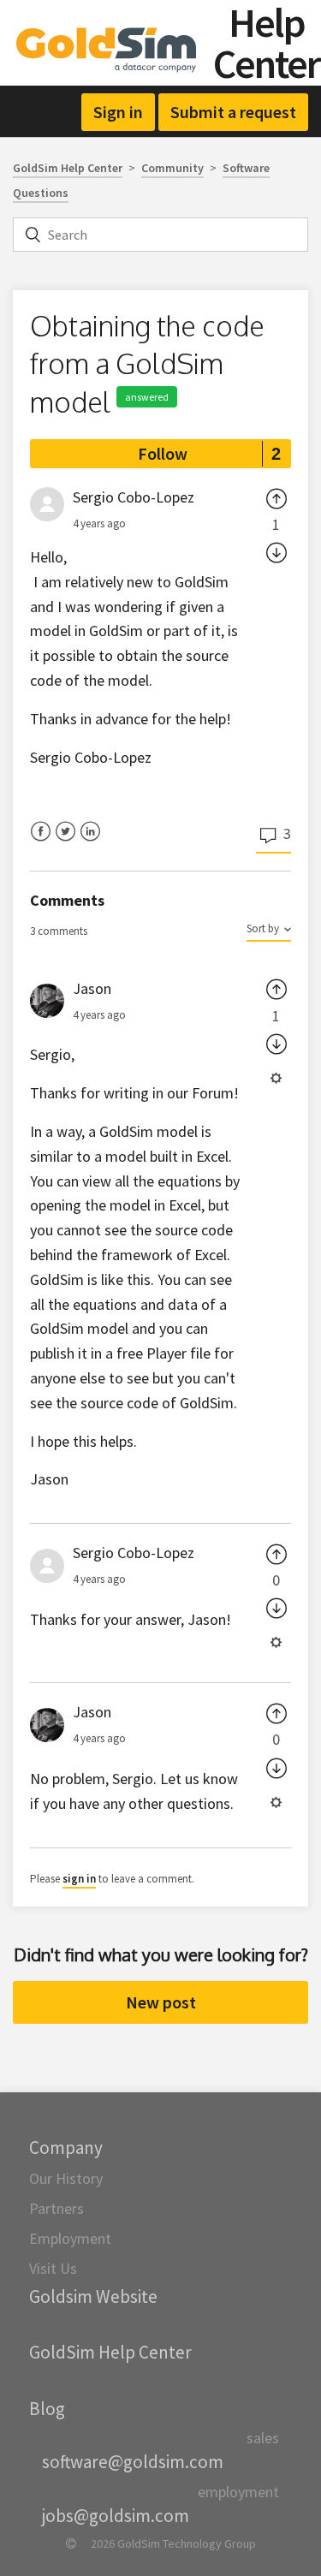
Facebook (41, 842)
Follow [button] (163, 453)
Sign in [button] (118, 112)
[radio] (276, 497)
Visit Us (53, 2268)
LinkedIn (90, 842)
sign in (79, 1879)
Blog (47, 2409)
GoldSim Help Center (68, 168)
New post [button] (161, 2002)
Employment (70, 2238)
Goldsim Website (93, 2296)
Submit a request (233, 112)
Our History (66, 2178)
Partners (56, 2208)
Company (66, 2148)
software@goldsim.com (133, 2462)
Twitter (65, 842)
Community (172, 168)
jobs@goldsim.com (116, 2516)
